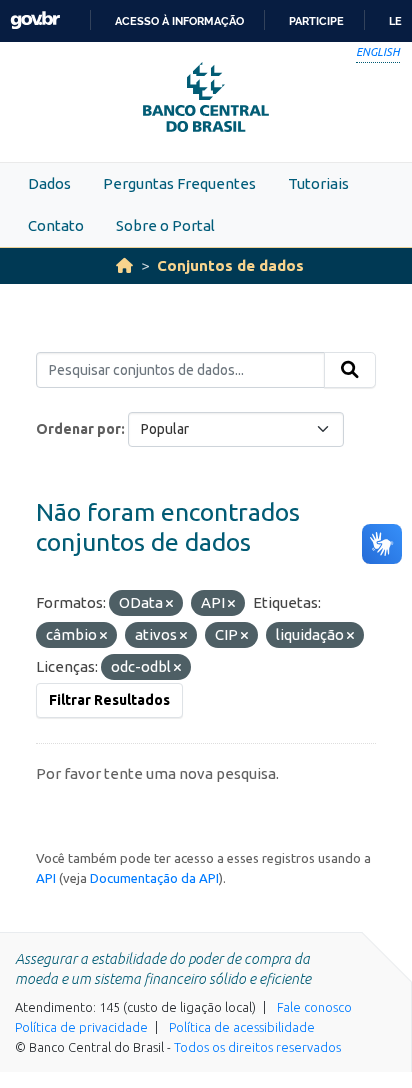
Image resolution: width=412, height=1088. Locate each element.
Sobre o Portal (165, 225)
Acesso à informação (179, 21)
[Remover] (169, 604)
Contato (56, 225)
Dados (49, 183)
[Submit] (350, 370)
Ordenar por (78, 429)
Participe (316, 21)
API (46, 878)
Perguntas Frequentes (179, 183)
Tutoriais (318, 183)
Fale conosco (314, 1007)
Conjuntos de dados (230, 265)
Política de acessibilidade (242, 1027)
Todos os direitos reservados (257, 1047)
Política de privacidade (81, 1027)
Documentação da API (154, 878)
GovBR (35, 20)
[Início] (124, 265)
